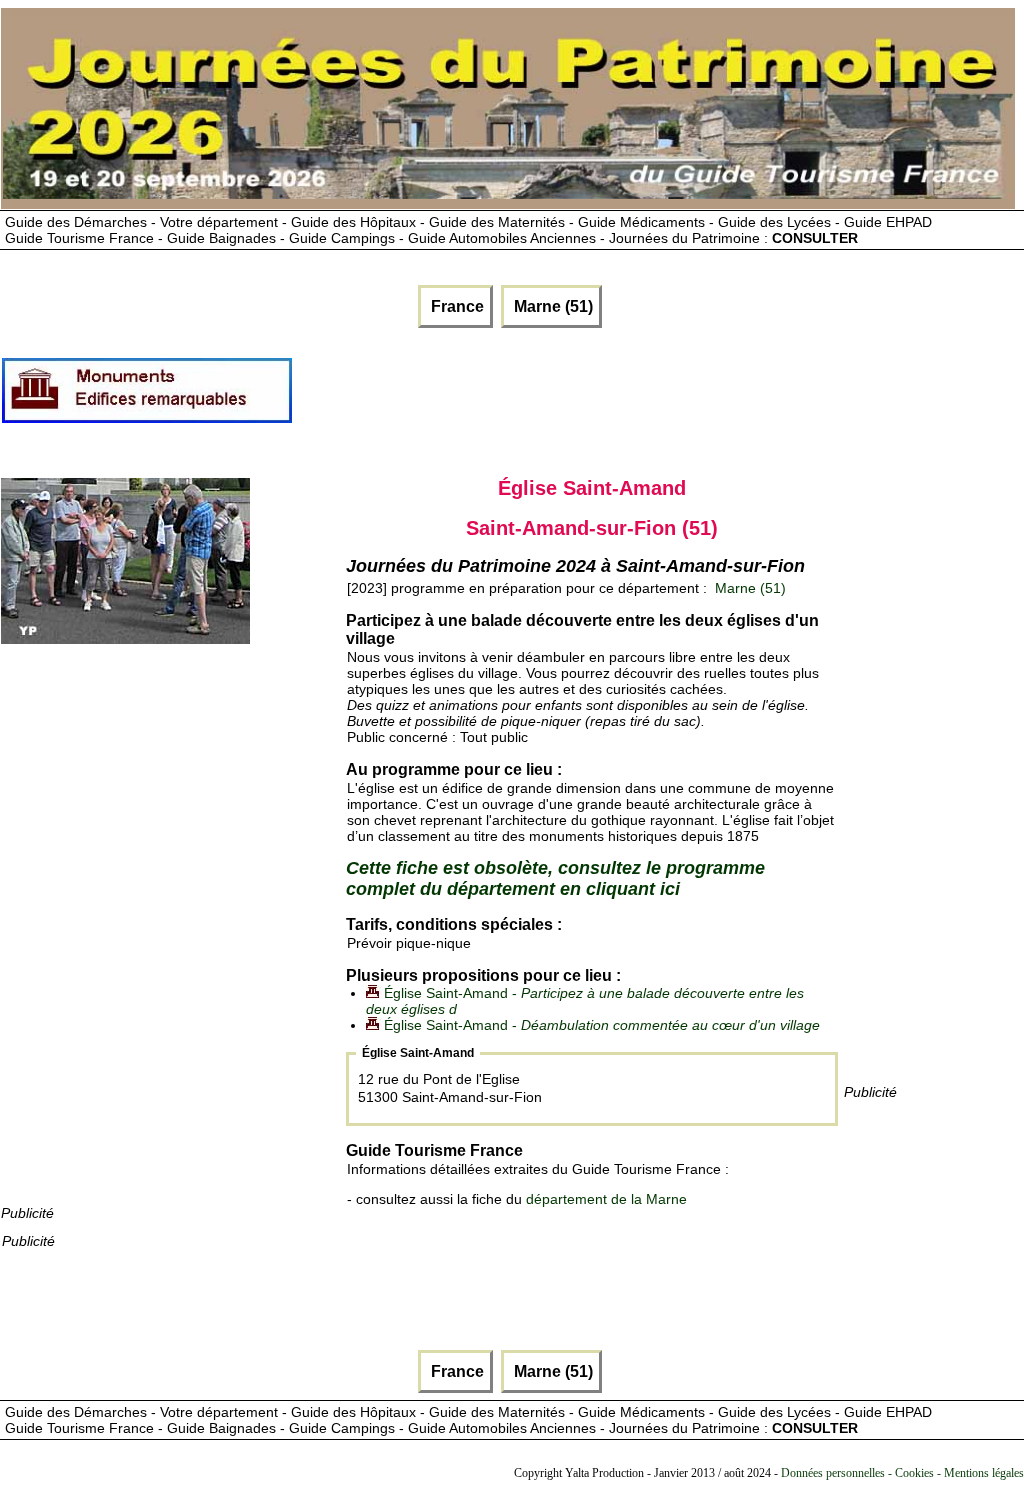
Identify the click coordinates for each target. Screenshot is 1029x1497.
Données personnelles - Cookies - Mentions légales (902, 1473)
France (455, 306)
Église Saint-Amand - (602, 1025)
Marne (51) (551, 306)
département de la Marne (606, 1199)
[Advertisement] (658, 398)
